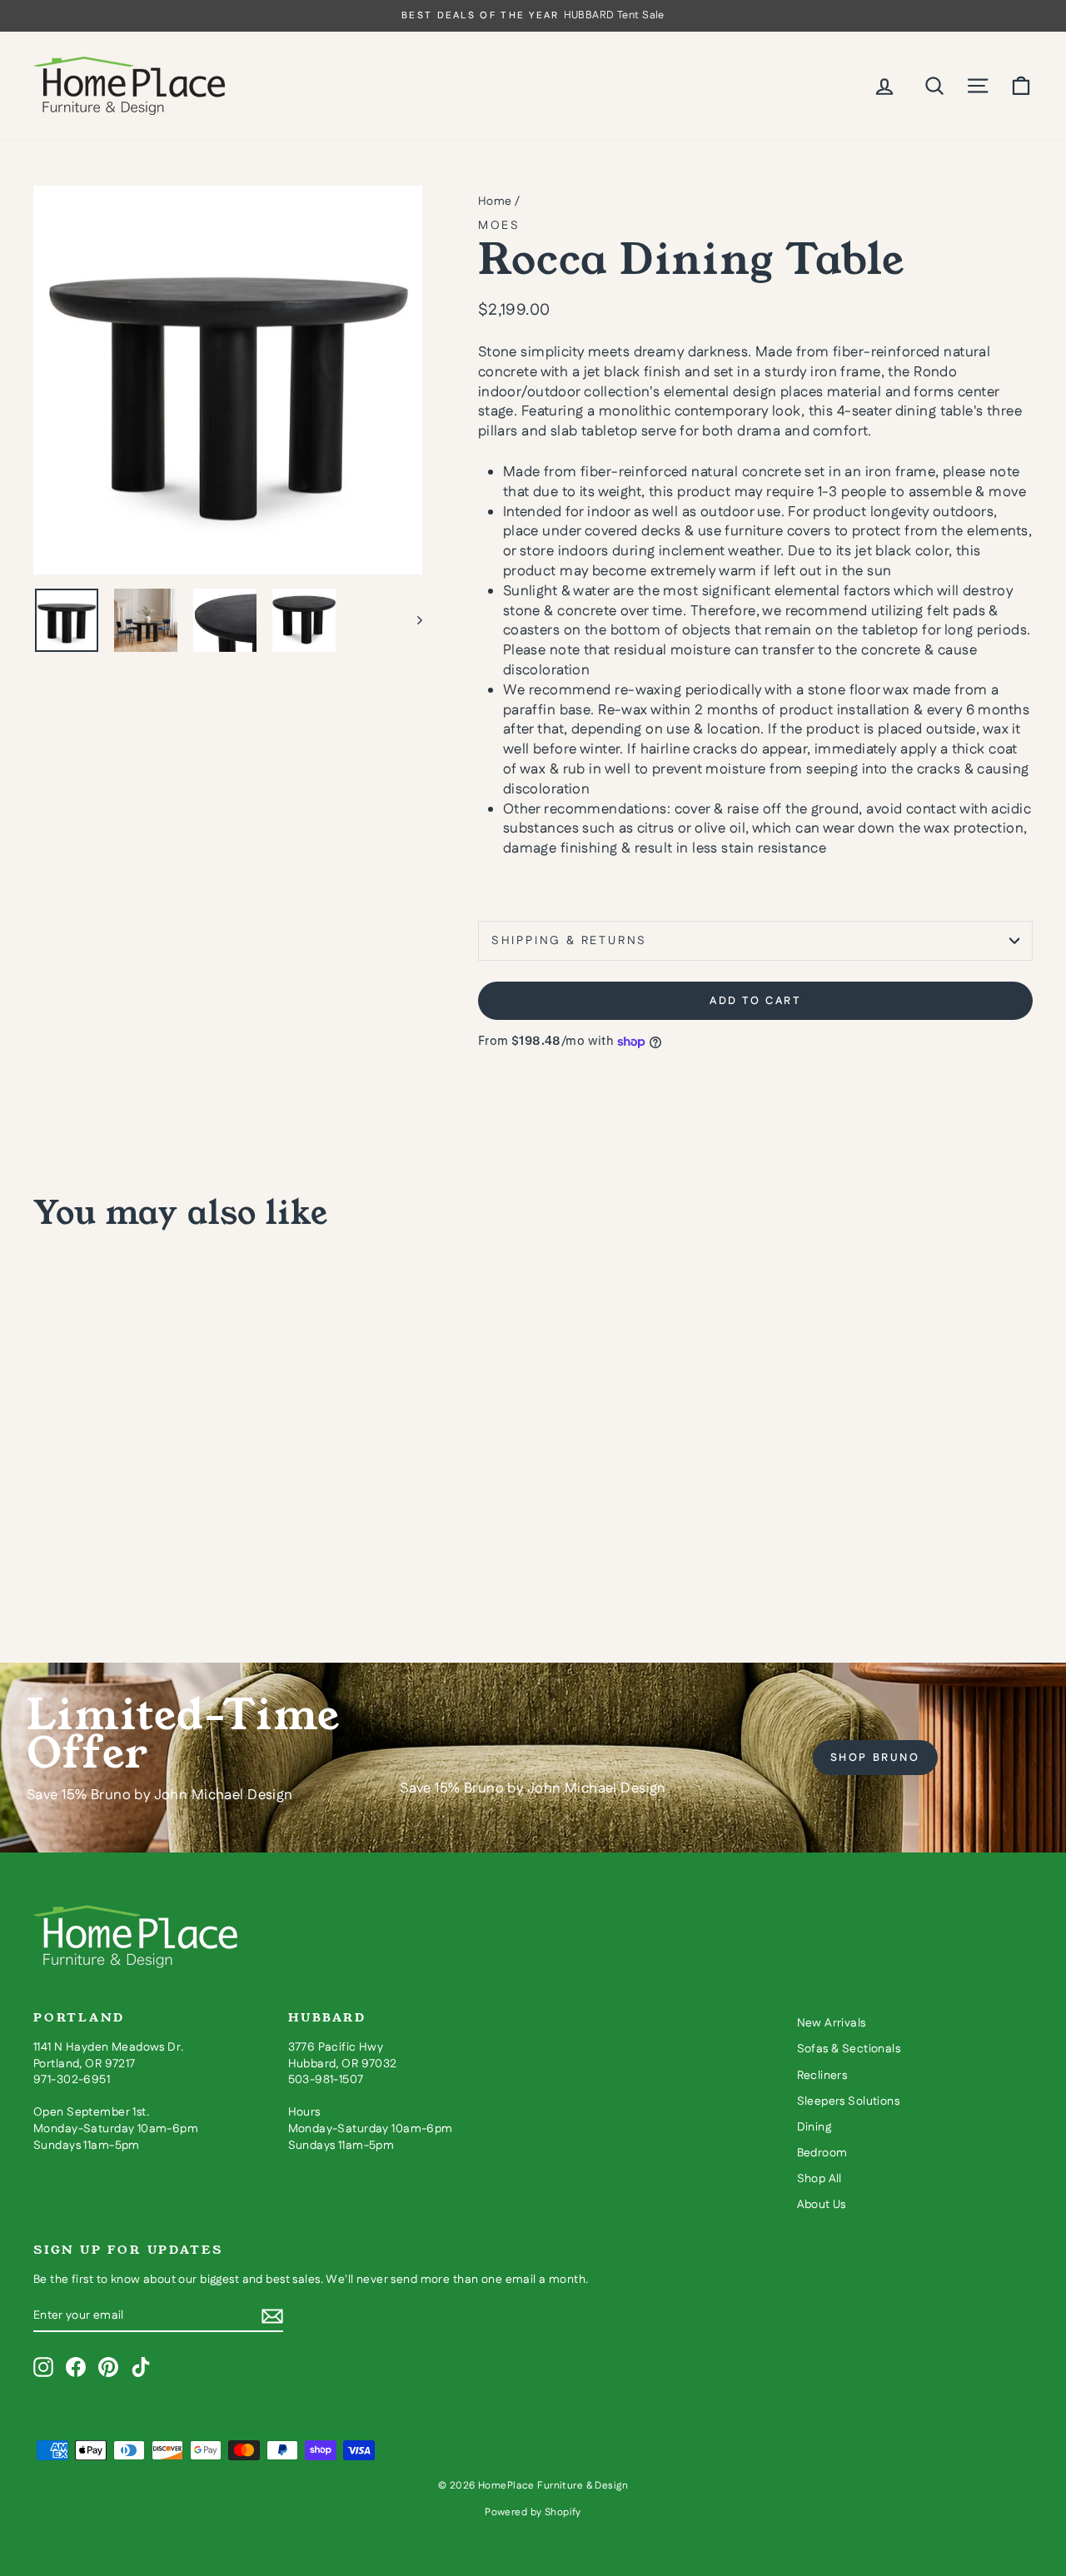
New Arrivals (832, 2023)
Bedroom (822, 2153)
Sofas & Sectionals (849, 2049)
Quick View (152, 1487)
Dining (814, 2127)
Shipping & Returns (569, 941)
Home (495, 201)
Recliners (822, 2076)
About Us (822, 2205)
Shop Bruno (875, 1758)
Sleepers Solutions (849, 2101)
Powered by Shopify (533, 2512)
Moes (499, 226)
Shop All (819, 2179)
